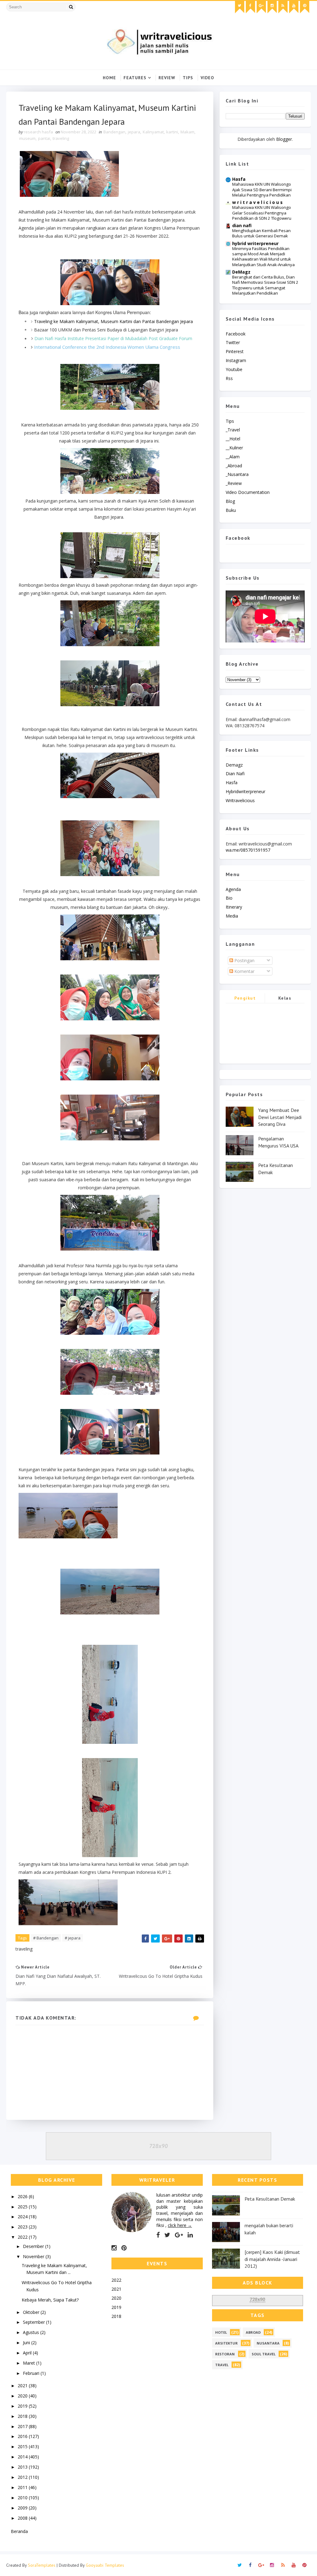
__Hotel (233, 439)
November (34, 2256)
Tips (188, 78)
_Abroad (234, 466)
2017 (23, 2426)
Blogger (284, 139)
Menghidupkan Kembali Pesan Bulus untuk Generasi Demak (261, 233)
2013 (23, 2467)
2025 (23, 2207)
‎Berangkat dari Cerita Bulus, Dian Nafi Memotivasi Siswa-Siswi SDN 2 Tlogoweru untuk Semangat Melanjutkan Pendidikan (265, 285)
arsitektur (226, 2343)
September (35, 2322)
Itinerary (234, 907)
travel (222, 2365)
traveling (61, 138)
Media (232, 916)
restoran (225, 2354)
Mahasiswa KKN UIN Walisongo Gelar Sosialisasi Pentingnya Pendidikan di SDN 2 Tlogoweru (262, 213)
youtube (234, 369)
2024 (23, 2217)
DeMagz (241, 272)
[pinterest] (305, 7)
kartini (172, 132)
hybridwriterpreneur (245, 791)
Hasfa (239, 179)
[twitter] (240, 7)
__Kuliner (234, 448)
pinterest (235, 351)
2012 (23, 2477)
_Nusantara (237, 474)
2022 (23, 2237)
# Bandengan (46, 1938)
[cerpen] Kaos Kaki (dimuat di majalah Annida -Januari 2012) (272, 2259)
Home (109, 78)
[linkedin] (190, 2235)
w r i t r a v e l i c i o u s (257, 202)
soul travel (264, 2354)
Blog (230, 501)
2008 (23, 2518)
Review (167, 78)
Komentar (244, 971)
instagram (236, 360)
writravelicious (240, 800)
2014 (23, 2457)
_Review (234, 483)
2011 (23, 2487)
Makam (187, 132)
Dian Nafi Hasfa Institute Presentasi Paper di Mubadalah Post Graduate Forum (113, 338)
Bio (229, 898)
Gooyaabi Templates (105, 2565)
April (28, 2353)
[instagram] (272, 7)
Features (135, 78)
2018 (23, 2416)
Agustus (32, 2332)
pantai (44, 138)
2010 (23, 2498)
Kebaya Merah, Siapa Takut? (50, 2300)
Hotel (221, 2332)
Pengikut (245, 998)
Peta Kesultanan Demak (270, 2199)
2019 (23, 2406)
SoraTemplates (42, 2565)
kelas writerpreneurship (285, 999)
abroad (253, 2332)
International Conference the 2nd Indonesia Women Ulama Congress (107, 347)
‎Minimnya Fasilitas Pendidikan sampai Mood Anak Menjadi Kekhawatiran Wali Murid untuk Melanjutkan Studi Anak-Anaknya (263, 257)
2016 (23, 2436)
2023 (23, 2227)
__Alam (233, 457)
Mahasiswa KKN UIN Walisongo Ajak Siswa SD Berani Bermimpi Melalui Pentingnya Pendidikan (262, 190)
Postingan (244, 960)
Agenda (233, 889)
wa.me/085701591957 (248, 850)
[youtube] (294, 7)
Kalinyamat (153, 132)
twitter (233, 342)
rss (229, 378)
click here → (180, 2225)
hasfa (232, 782)
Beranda (19, 2531)
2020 (23, 2396)
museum (27, 138)
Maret (30, 2363)
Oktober (32, 2312)
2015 (23, 2446)
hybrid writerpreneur (255, 243)
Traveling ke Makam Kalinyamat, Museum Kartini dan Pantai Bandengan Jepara (113, 321)
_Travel (233, 430)
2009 (23, 2508)
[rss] (283, 7)
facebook (236, 334)
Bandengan (114, 132)
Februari (32, 2373)
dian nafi (242, 225)
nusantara (268, 2343)
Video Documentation (248, 492)
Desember (34, 2246)
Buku (231, 510)
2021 (23, 2386)
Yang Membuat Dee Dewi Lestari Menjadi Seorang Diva (280, 1117)
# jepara (73, 1938)
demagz (234, 765)
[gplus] (261, 7)
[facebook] (250, 7)
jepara (134, 132)
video (207, 78)
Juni (27, 2343)
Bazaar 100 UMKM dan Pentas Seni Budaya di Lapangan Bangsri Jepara (106, 330)
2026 (23, 2196)
